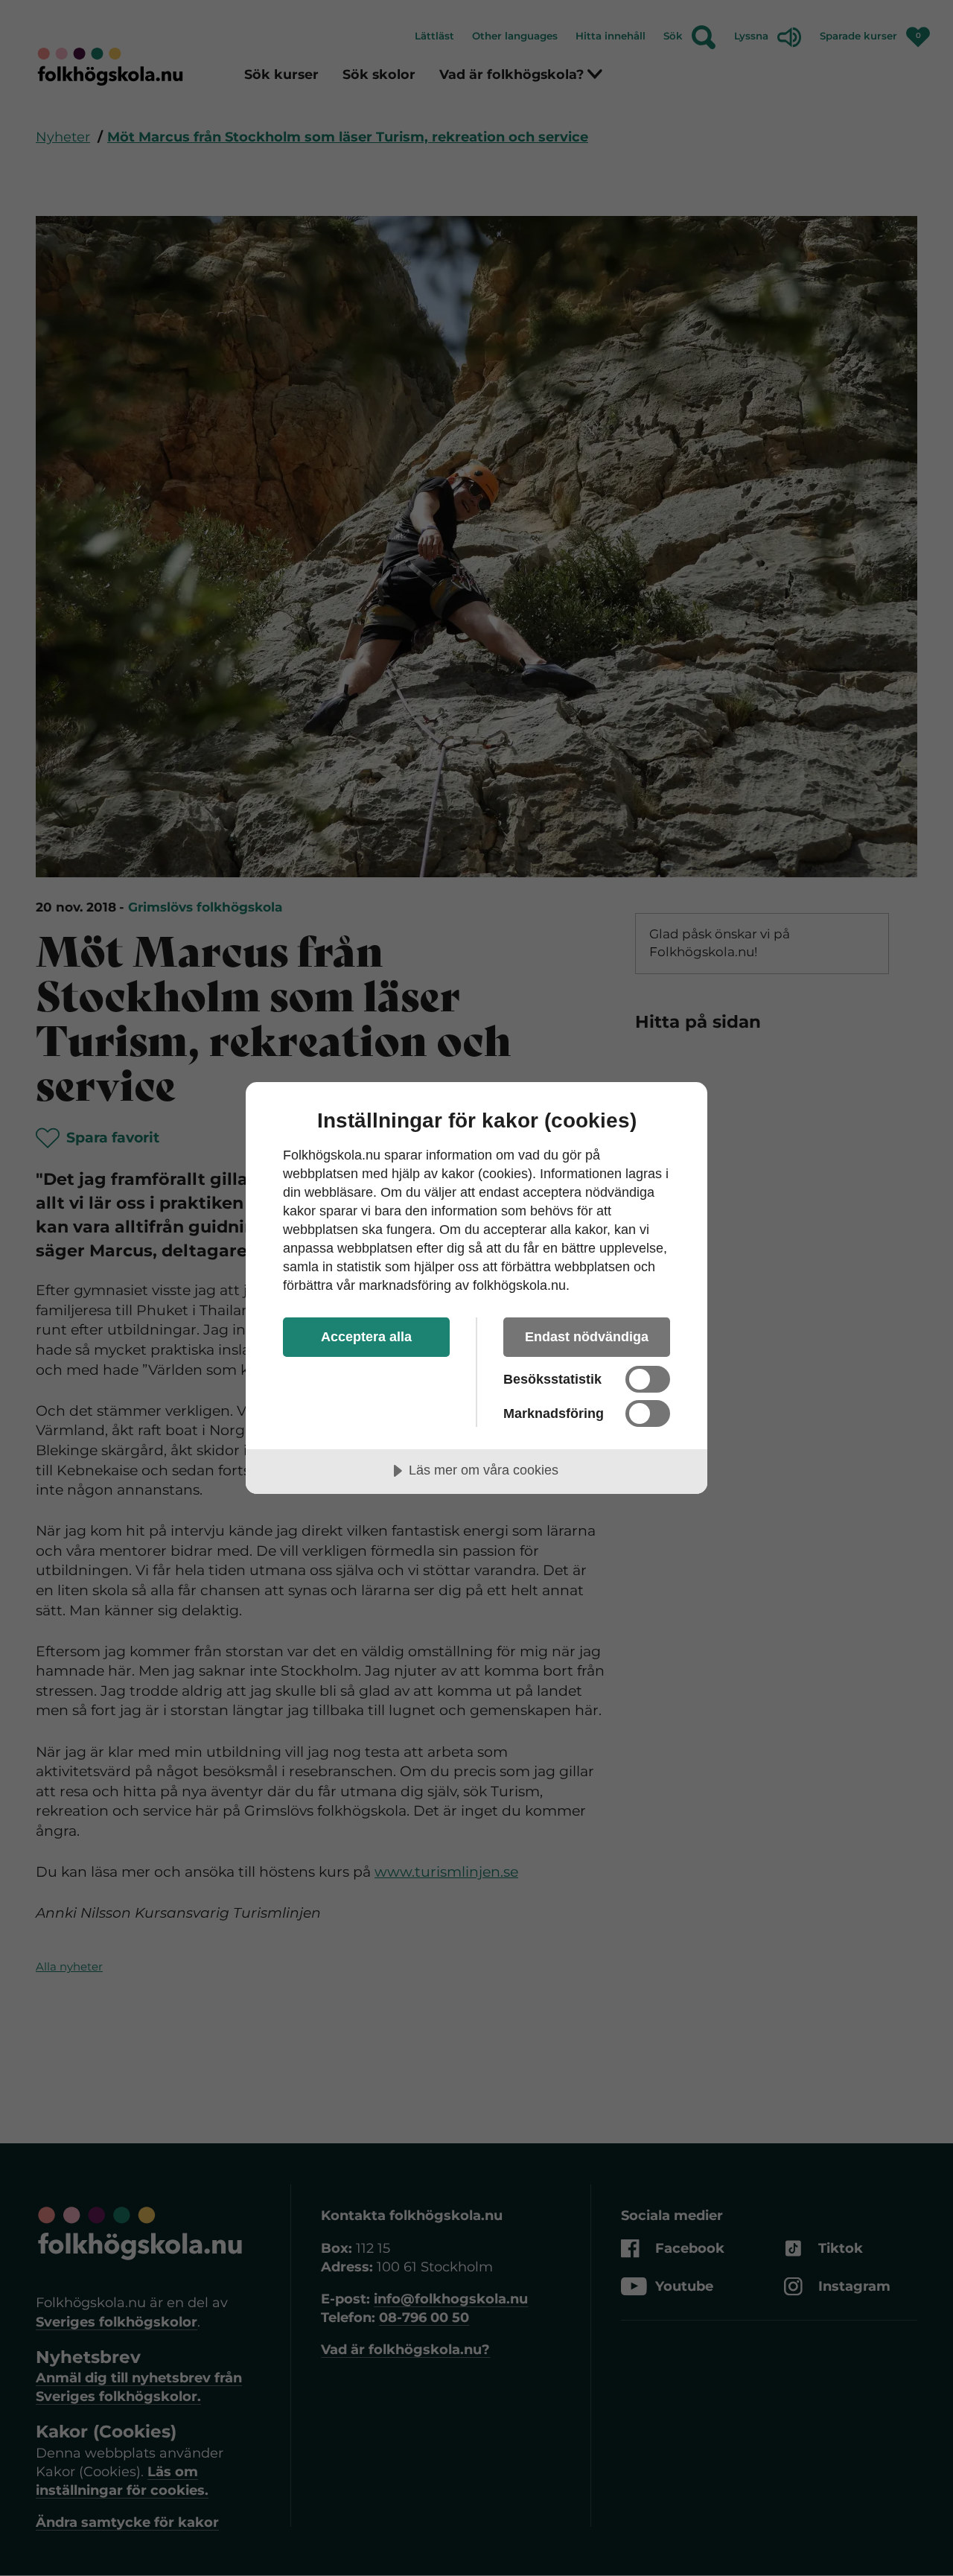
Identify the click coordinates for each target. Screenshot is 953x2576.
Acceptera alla (366, 1337)
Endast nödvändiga (587, 1337)
